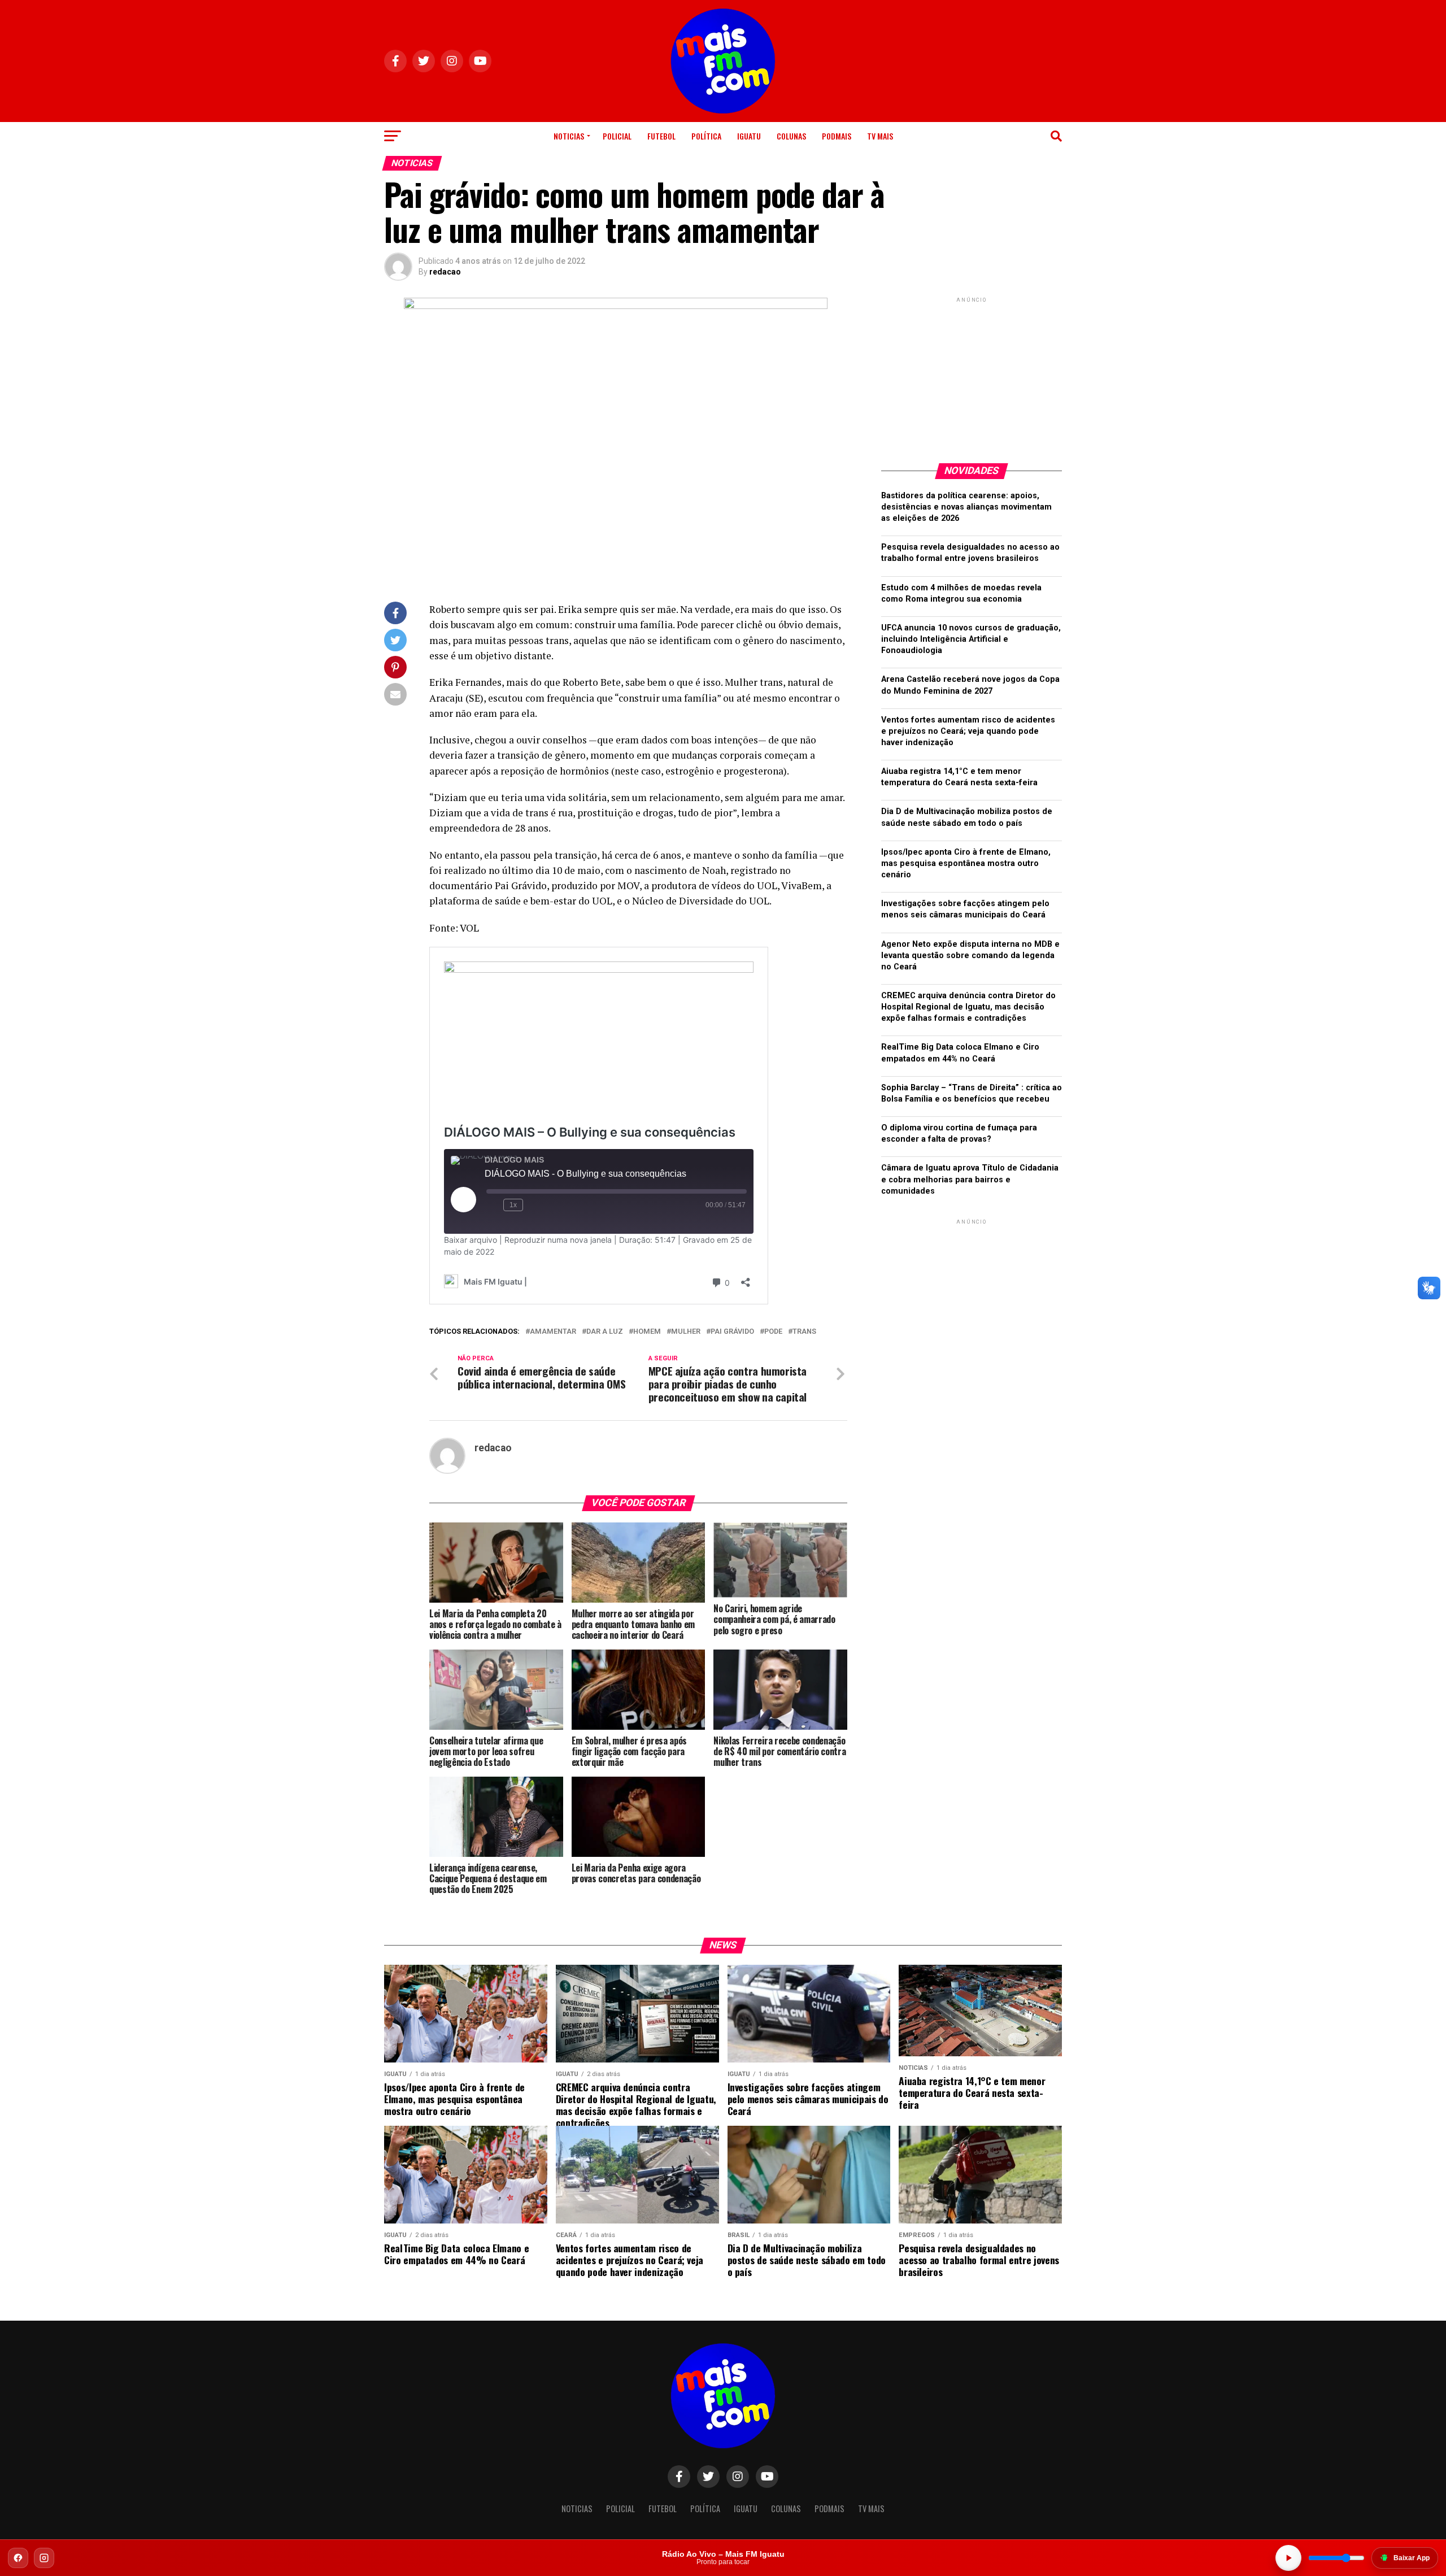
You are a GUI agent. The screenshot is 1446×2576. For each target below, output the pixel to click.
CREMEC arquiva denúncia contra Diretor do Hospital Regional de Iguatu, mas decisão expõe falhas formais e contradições (968, 1007)
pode (773, 1332)
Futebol (661, 136)
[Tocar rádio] (1288, 2558)
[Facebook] (18, 2558)
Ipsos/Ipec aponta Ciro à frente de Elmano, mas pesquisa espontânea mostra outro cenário (966, 863)
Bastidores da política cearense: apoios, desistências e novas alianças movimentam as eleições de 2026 (966, 507)
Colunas (791, 136)
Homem (647, 1332)
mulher (686, 1332)
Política (706, 136)
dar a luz (605, 1332)
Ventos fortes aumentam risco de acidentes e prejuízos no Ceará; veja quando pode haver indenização (968, 731)
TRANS (804, 1332)
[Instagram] (44, 2558)
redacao (445, 272)
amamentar (553, 1332)
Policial (617, 136)
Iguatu (749, 136)
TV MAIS (880, 136)
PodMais (837, 136)
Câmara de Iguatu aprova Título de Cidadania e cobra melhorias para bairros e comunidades (970, 1179)
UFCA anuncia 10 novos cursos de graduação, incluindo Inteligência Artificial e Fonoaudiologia (971, 639)
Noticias (569, 136)
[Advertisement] (972, 376)
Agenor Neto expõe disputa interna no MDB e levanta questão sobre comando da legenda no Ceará (970, 956)
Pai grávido (732, 1332)
